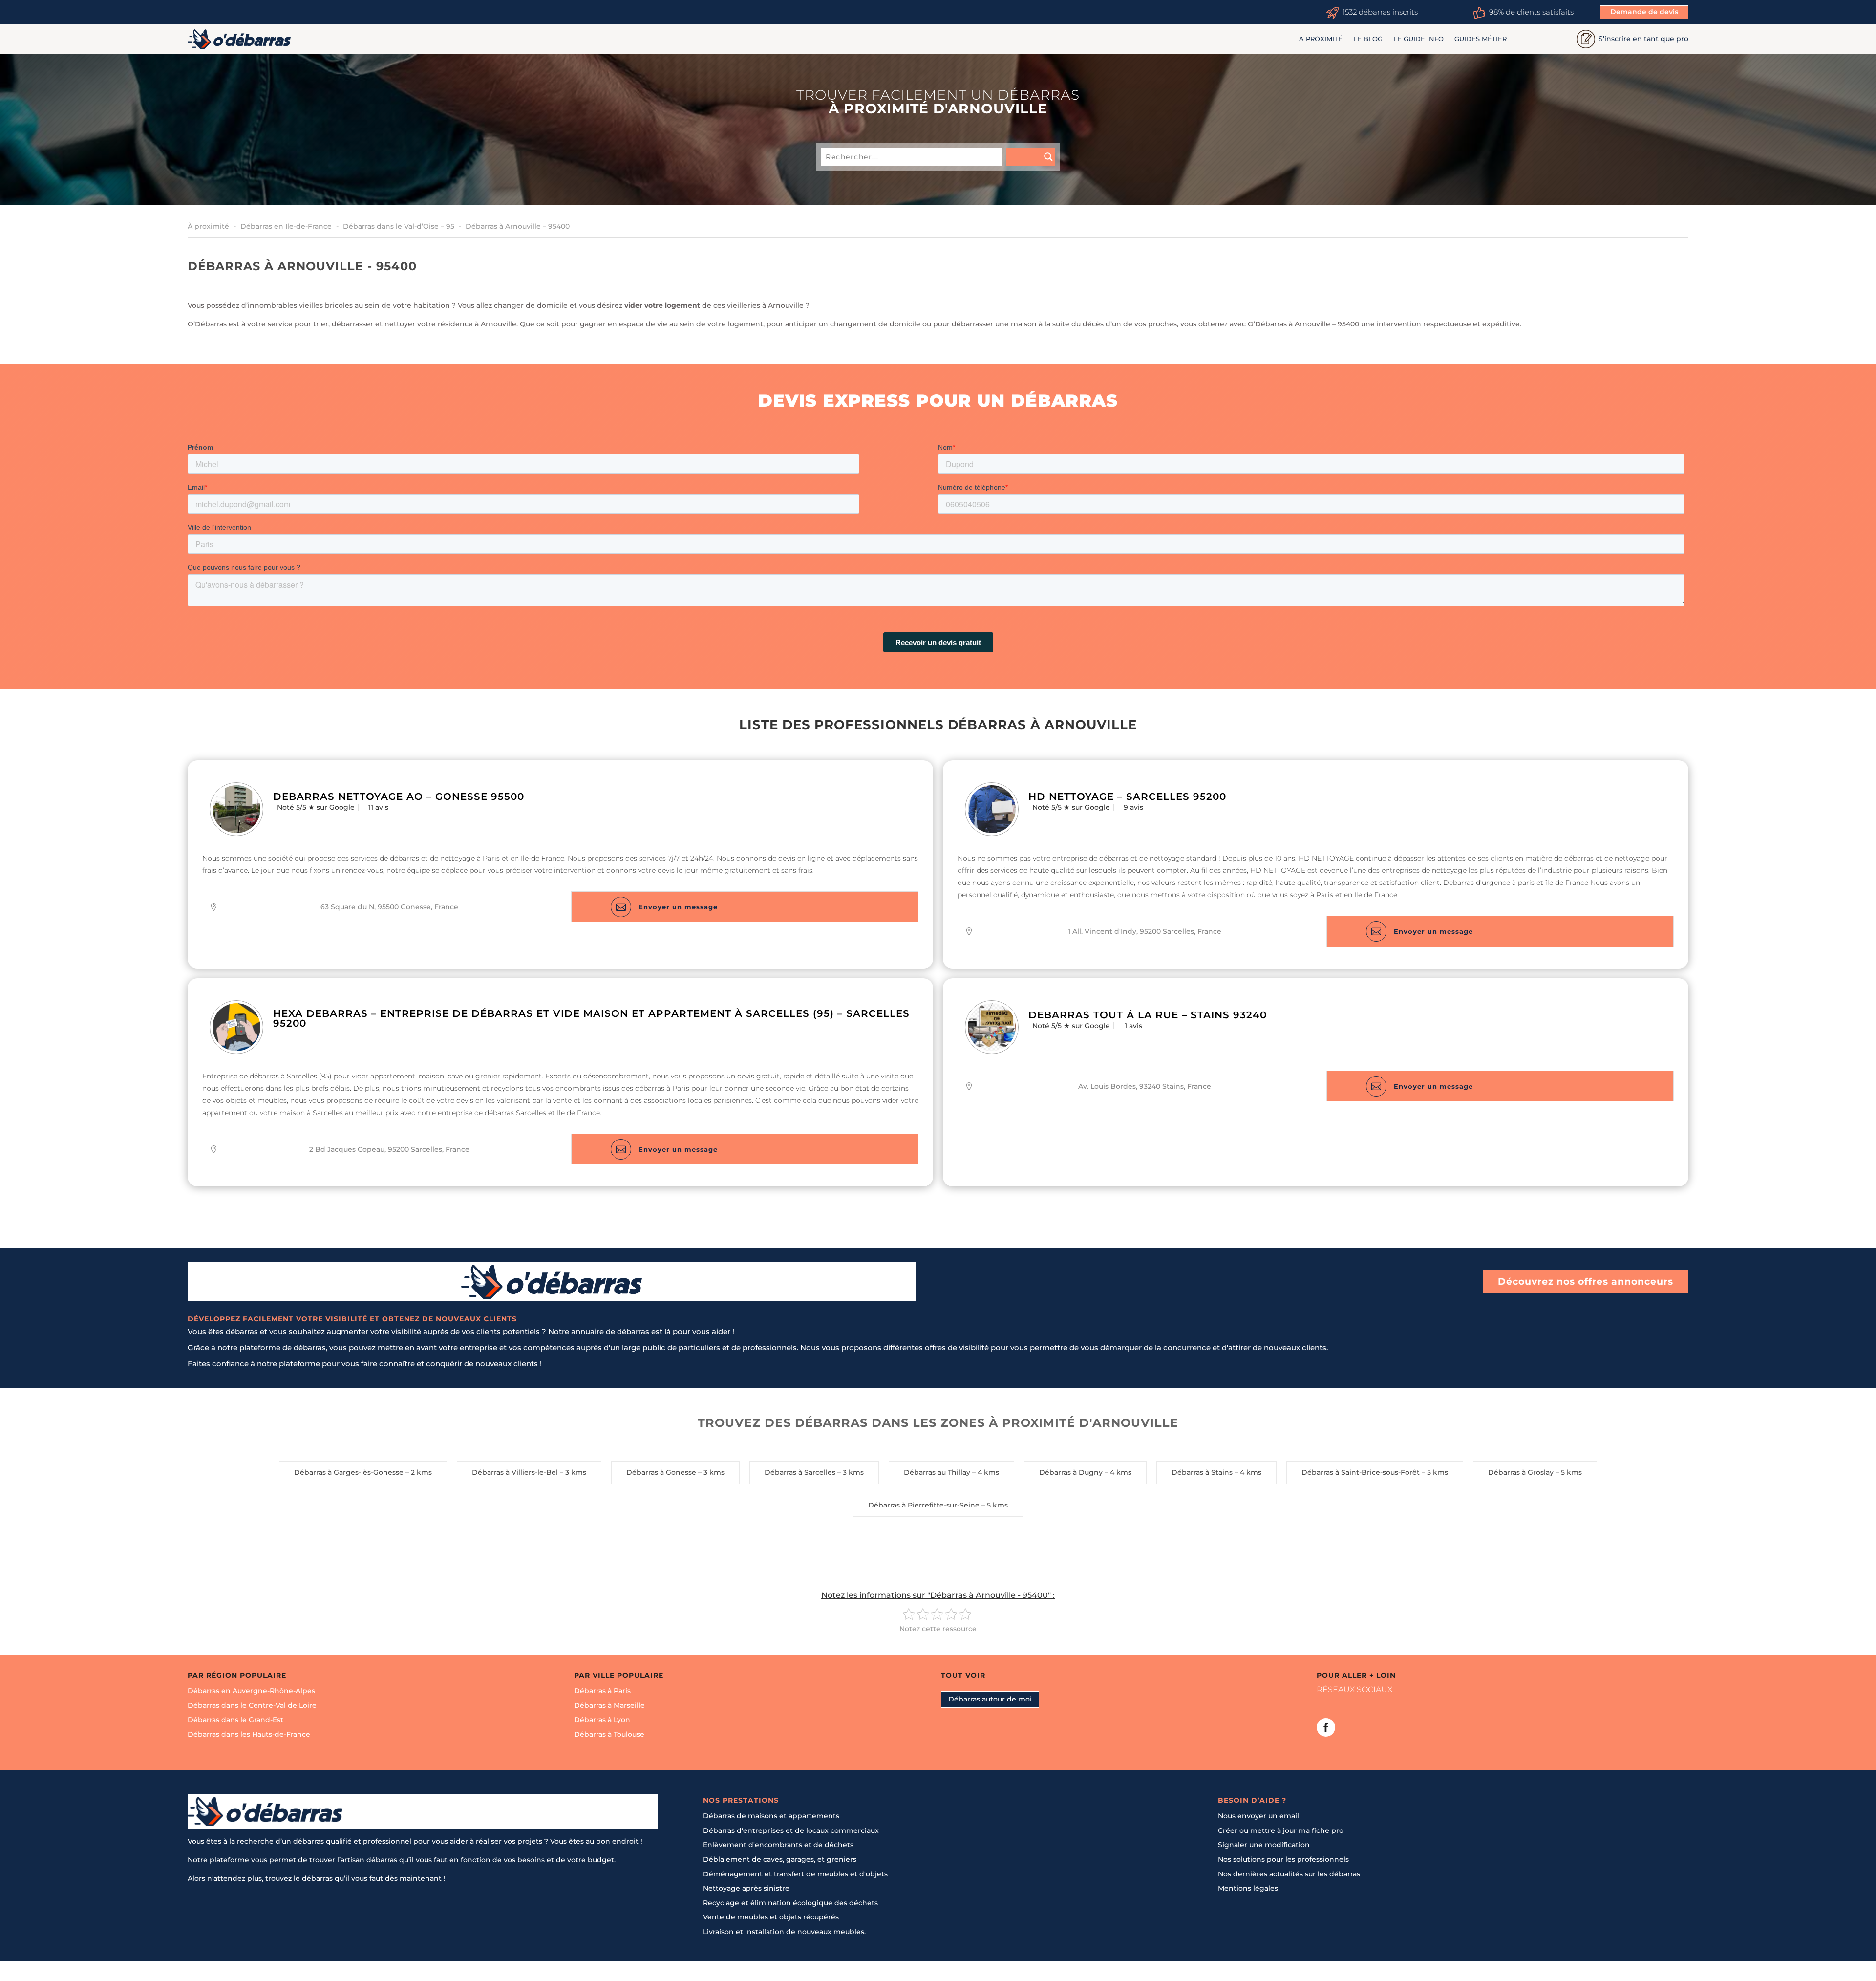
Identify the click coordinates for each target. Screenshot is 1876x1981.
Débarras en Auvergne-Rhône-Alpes (251, 1691)
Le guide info (1418, 39)
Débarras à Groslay (1521, 1472)
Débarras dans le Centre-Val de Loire (252, 1705)
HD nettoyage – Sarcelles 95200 (1127, 797)
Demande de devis (1644, 12)
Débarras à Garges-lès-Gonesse (349, 1472)
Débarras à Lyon (602, 1720)
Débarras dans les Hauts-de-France (249, 1734)
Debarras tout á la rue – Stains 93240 (1148, 1015)
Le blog (1368, 39)
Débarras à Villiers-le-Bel (515, 1472)
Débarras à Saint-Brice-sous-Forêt (1361, 1472)
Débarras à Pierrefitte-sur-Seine (924, 1505)
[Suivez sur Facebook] (1326, 1727)
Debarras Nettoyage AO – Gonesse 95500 (399, 797)
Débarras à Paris (602, 1691)
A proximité (1321, 39)
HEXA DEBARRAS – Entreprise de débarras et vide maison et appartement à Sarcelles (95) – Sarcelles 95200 (591, 1018)
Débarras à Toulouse (609, 1734)
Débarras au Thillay (937, 1472)
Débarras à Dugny (1071, 1472)
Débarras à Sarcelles (800, 1472)
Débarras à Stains (1202, 1472)
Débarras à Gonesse (661, 1472)
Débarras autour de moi (990, 1699)
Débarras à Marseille (609, 1705)
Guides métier (1481, 39)
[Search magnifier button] (1031, 157)
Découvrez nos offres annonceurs (1586, 1281)
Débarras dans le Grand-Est (235, 1720)
